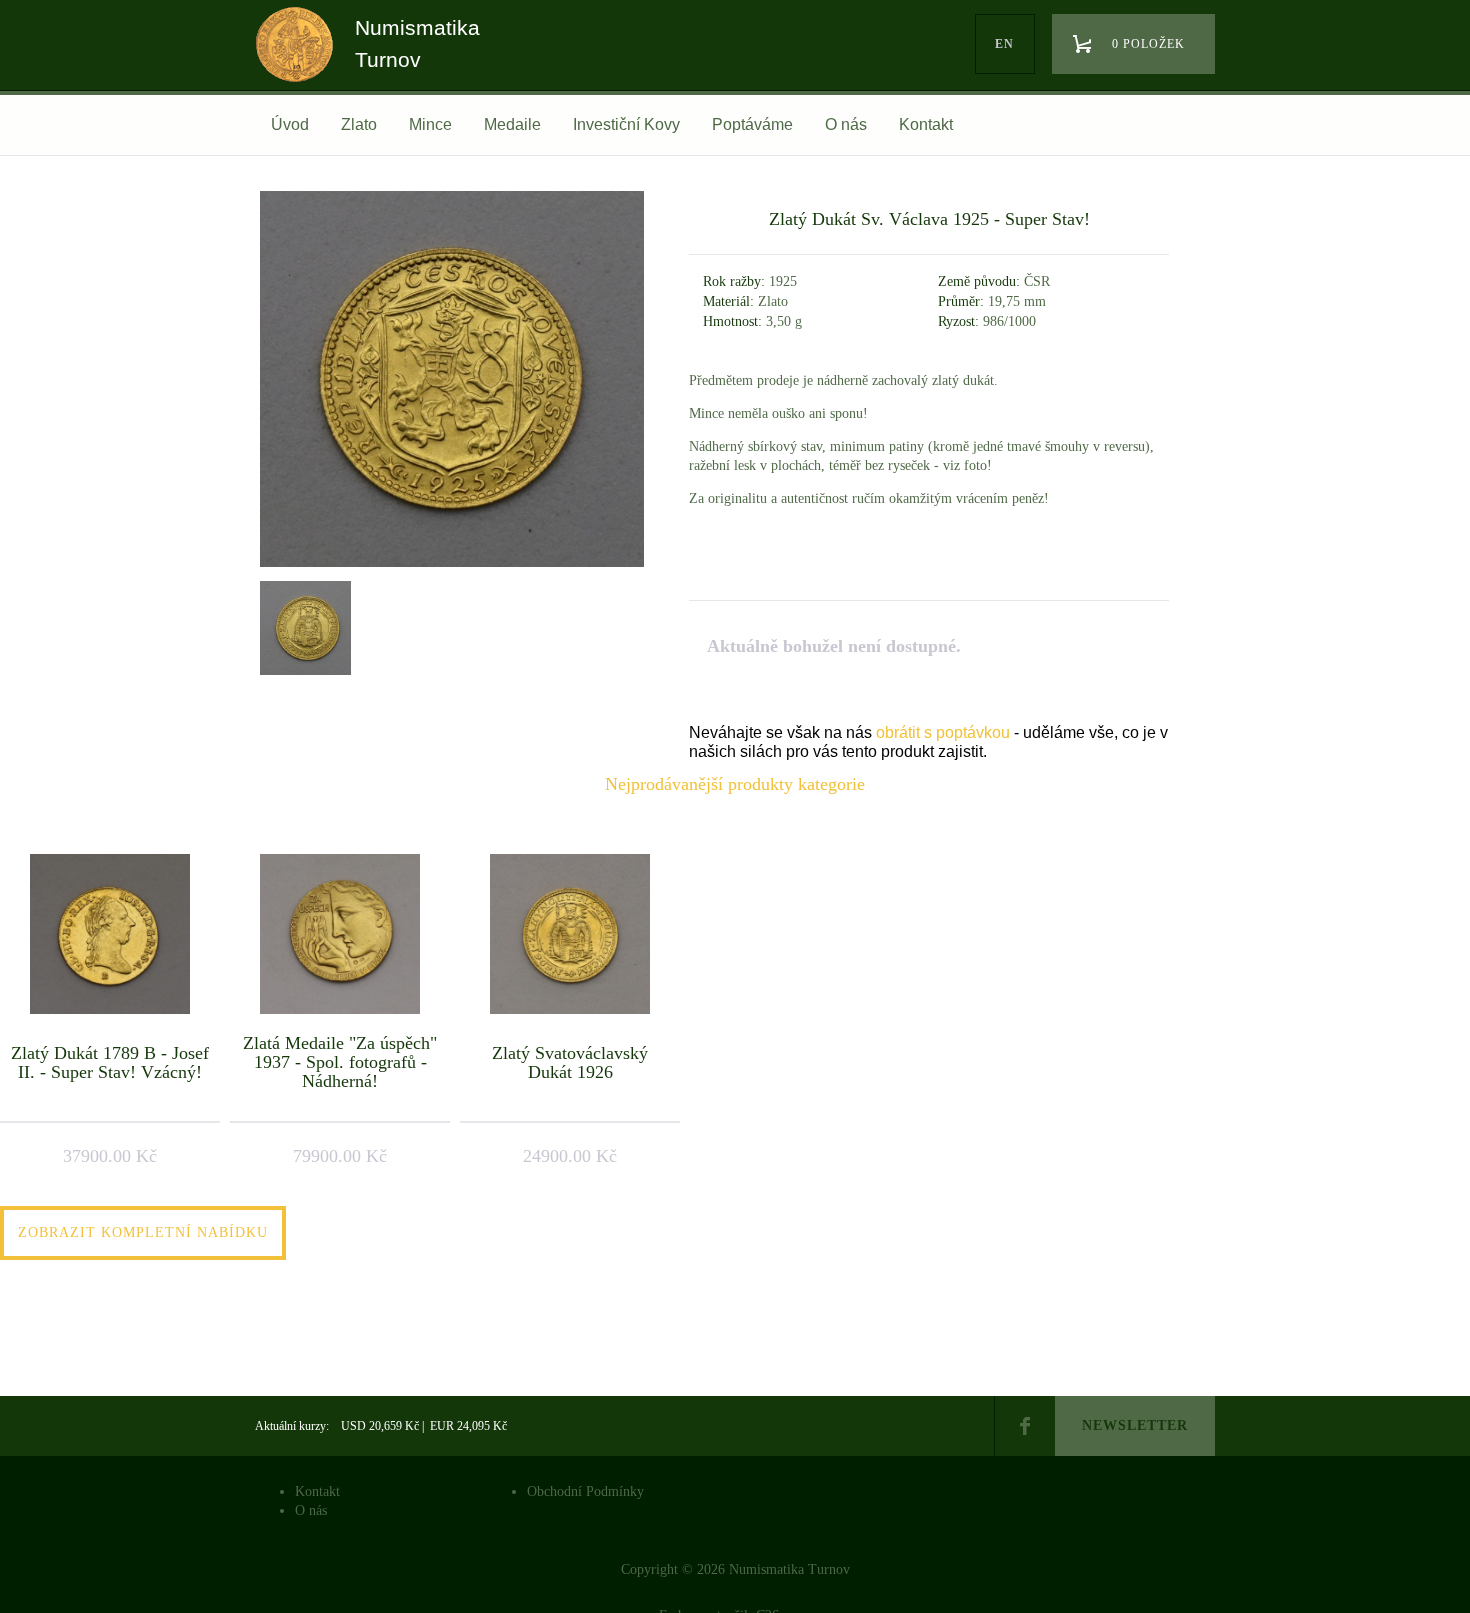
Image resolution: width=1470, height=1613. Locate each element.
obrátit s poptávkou (943, 732)
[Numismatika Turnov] (301, 63)
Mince (430, 124)
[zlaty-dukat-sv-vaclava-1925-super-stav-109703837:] (452, 566)
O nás (846, 124)
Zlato (359, 124)
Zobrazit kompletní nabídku (143, 1232)
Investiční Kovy (626, 124)
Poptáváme (752, 124)
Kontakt (926, 124)
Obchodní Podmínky (585, 1491)
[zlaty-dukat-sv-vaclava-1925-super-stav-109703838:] (303, 626)
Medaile (512, 124)
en (1004, 44)
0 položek (1148, 44)
